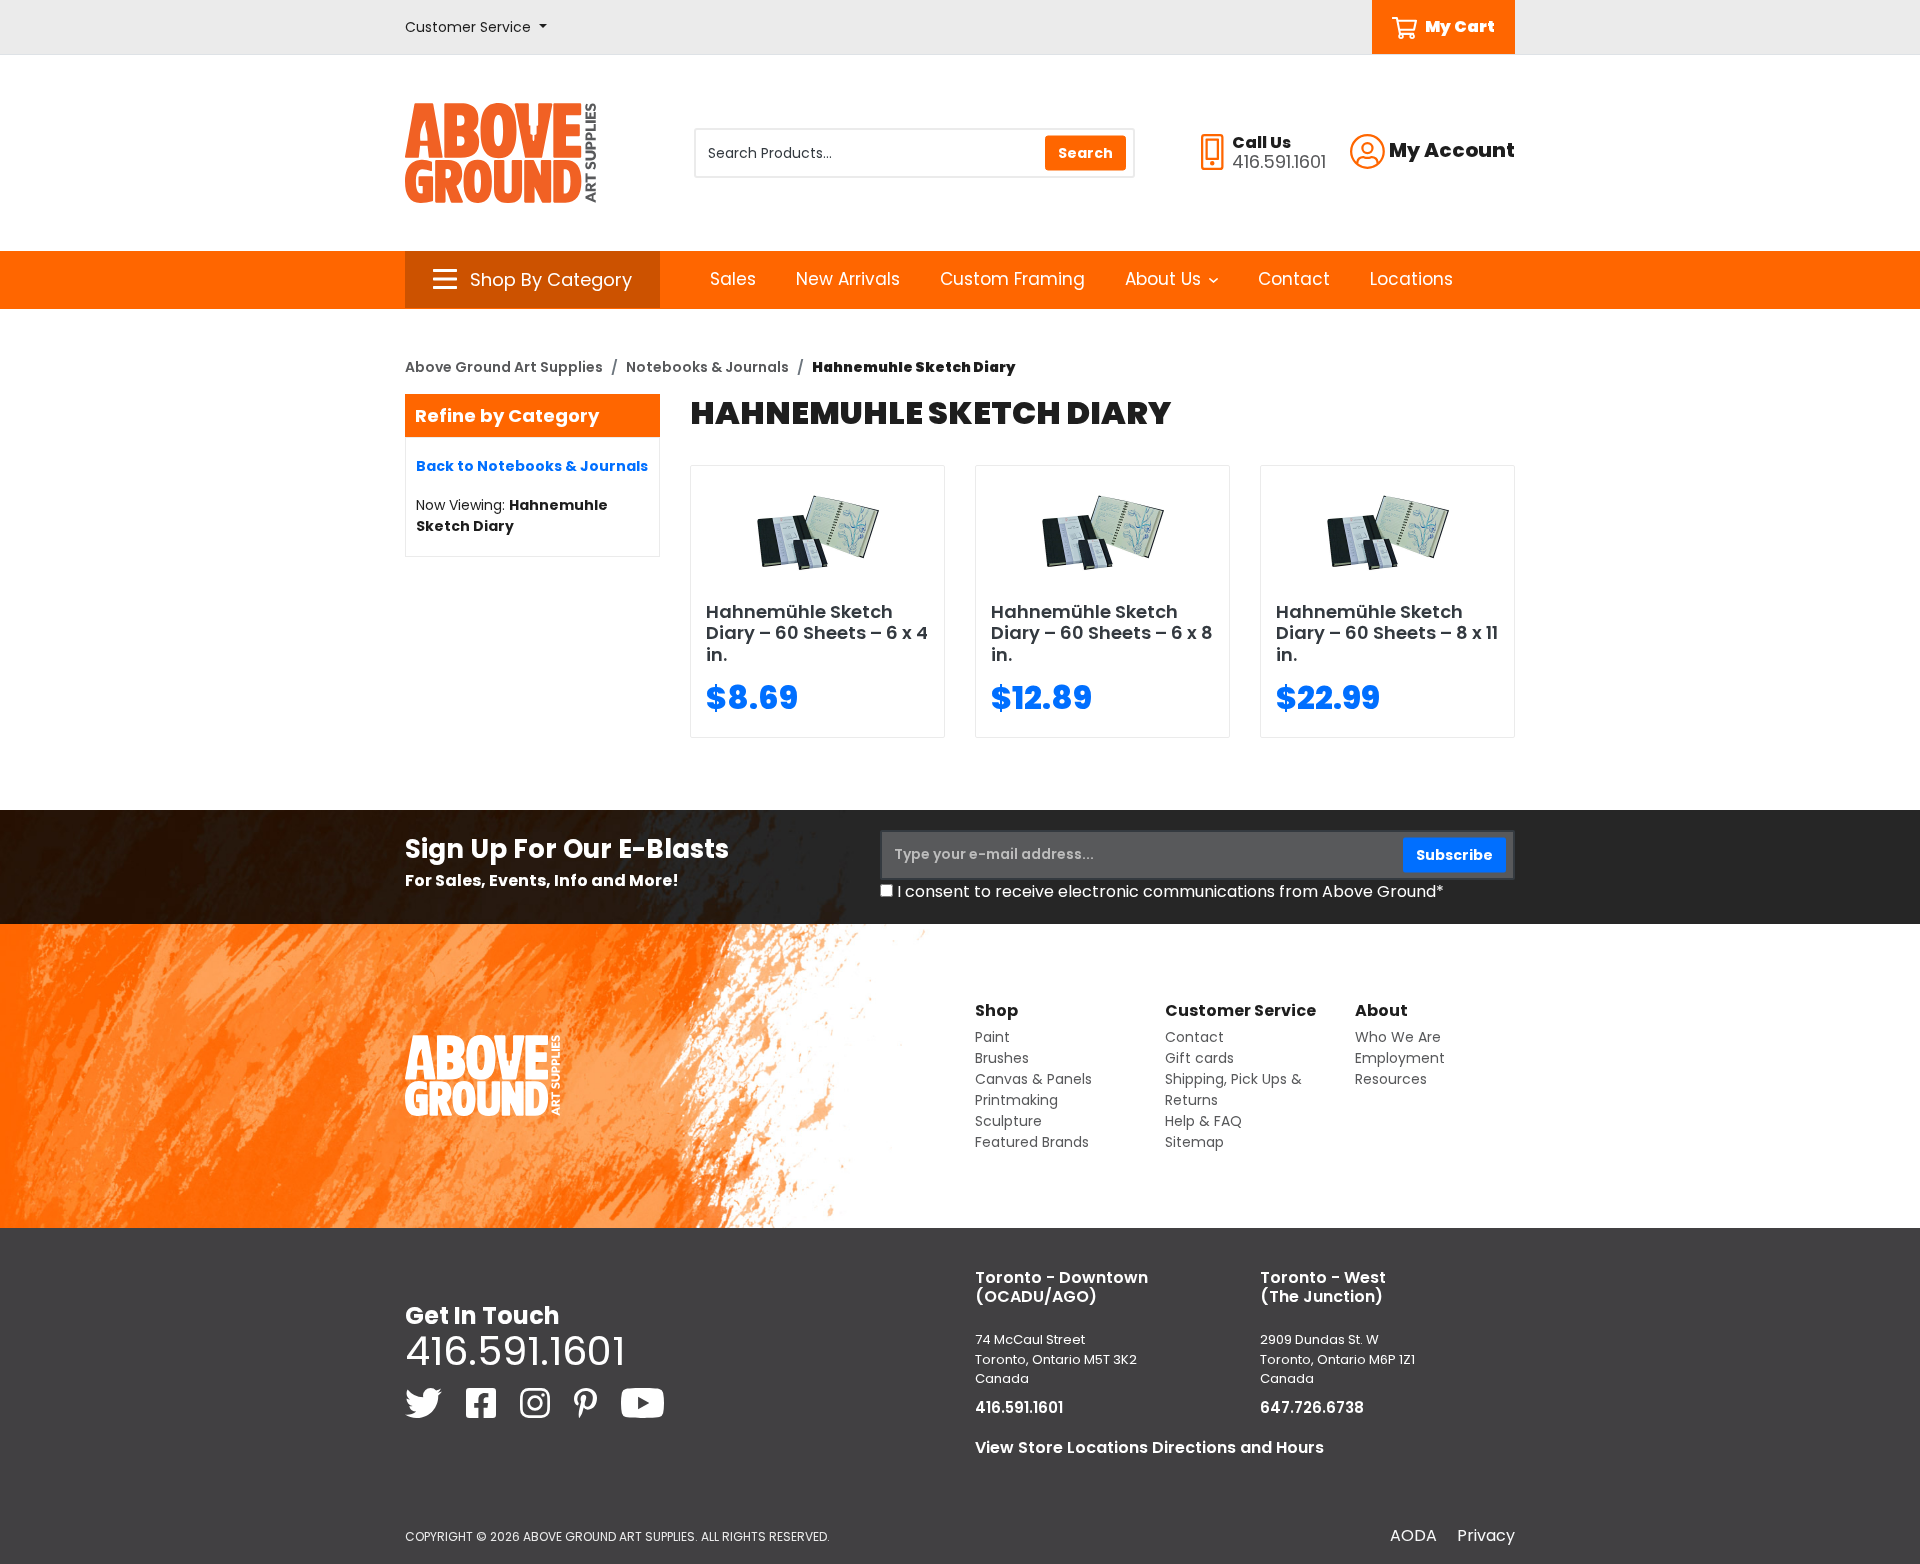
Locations (1411, 279)
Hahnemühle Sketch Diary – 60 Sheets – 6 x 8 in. (1102, 633)
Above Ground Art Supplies (504, 367)
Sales (733, 279)
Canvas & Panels (1033, 1079)
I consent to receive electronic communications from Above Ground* (1170, 891)
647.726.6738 (1312, 1407)
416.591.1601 (515, 1351)
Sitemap (1194, 1142)
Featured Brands (1032, 1142)
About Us (1163, 279)
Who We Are (1398, 1037)
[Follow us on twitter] (425, 1401)
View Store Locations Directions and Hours (1149, 1447)
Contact (1294, 279)
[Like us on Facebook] (483, 1401)
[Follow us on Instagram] (537, 1401)
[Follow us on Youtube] (642, 1401)
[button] (476, 27)
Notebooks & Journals (707, 367)
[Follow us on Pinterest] (587, 1401)
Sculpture (1008, 1121)
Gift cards (1199, 1058)
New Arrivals (848, 279)
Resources (1391, 1079)
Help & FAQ (1203, 1121)
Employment (1400, 1058)
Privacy (1486, 1535)
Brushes (1002, 1058)
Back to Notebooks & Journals (532, 466)
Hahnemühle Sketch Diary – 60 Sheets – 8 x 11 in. (1387, 633)
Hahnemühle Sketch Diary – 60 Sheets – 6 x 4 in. (817, 633)
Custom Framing (1012, 279)
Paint (992, 1037)
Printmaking (1016, 1100)
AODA (1413, 1535)
